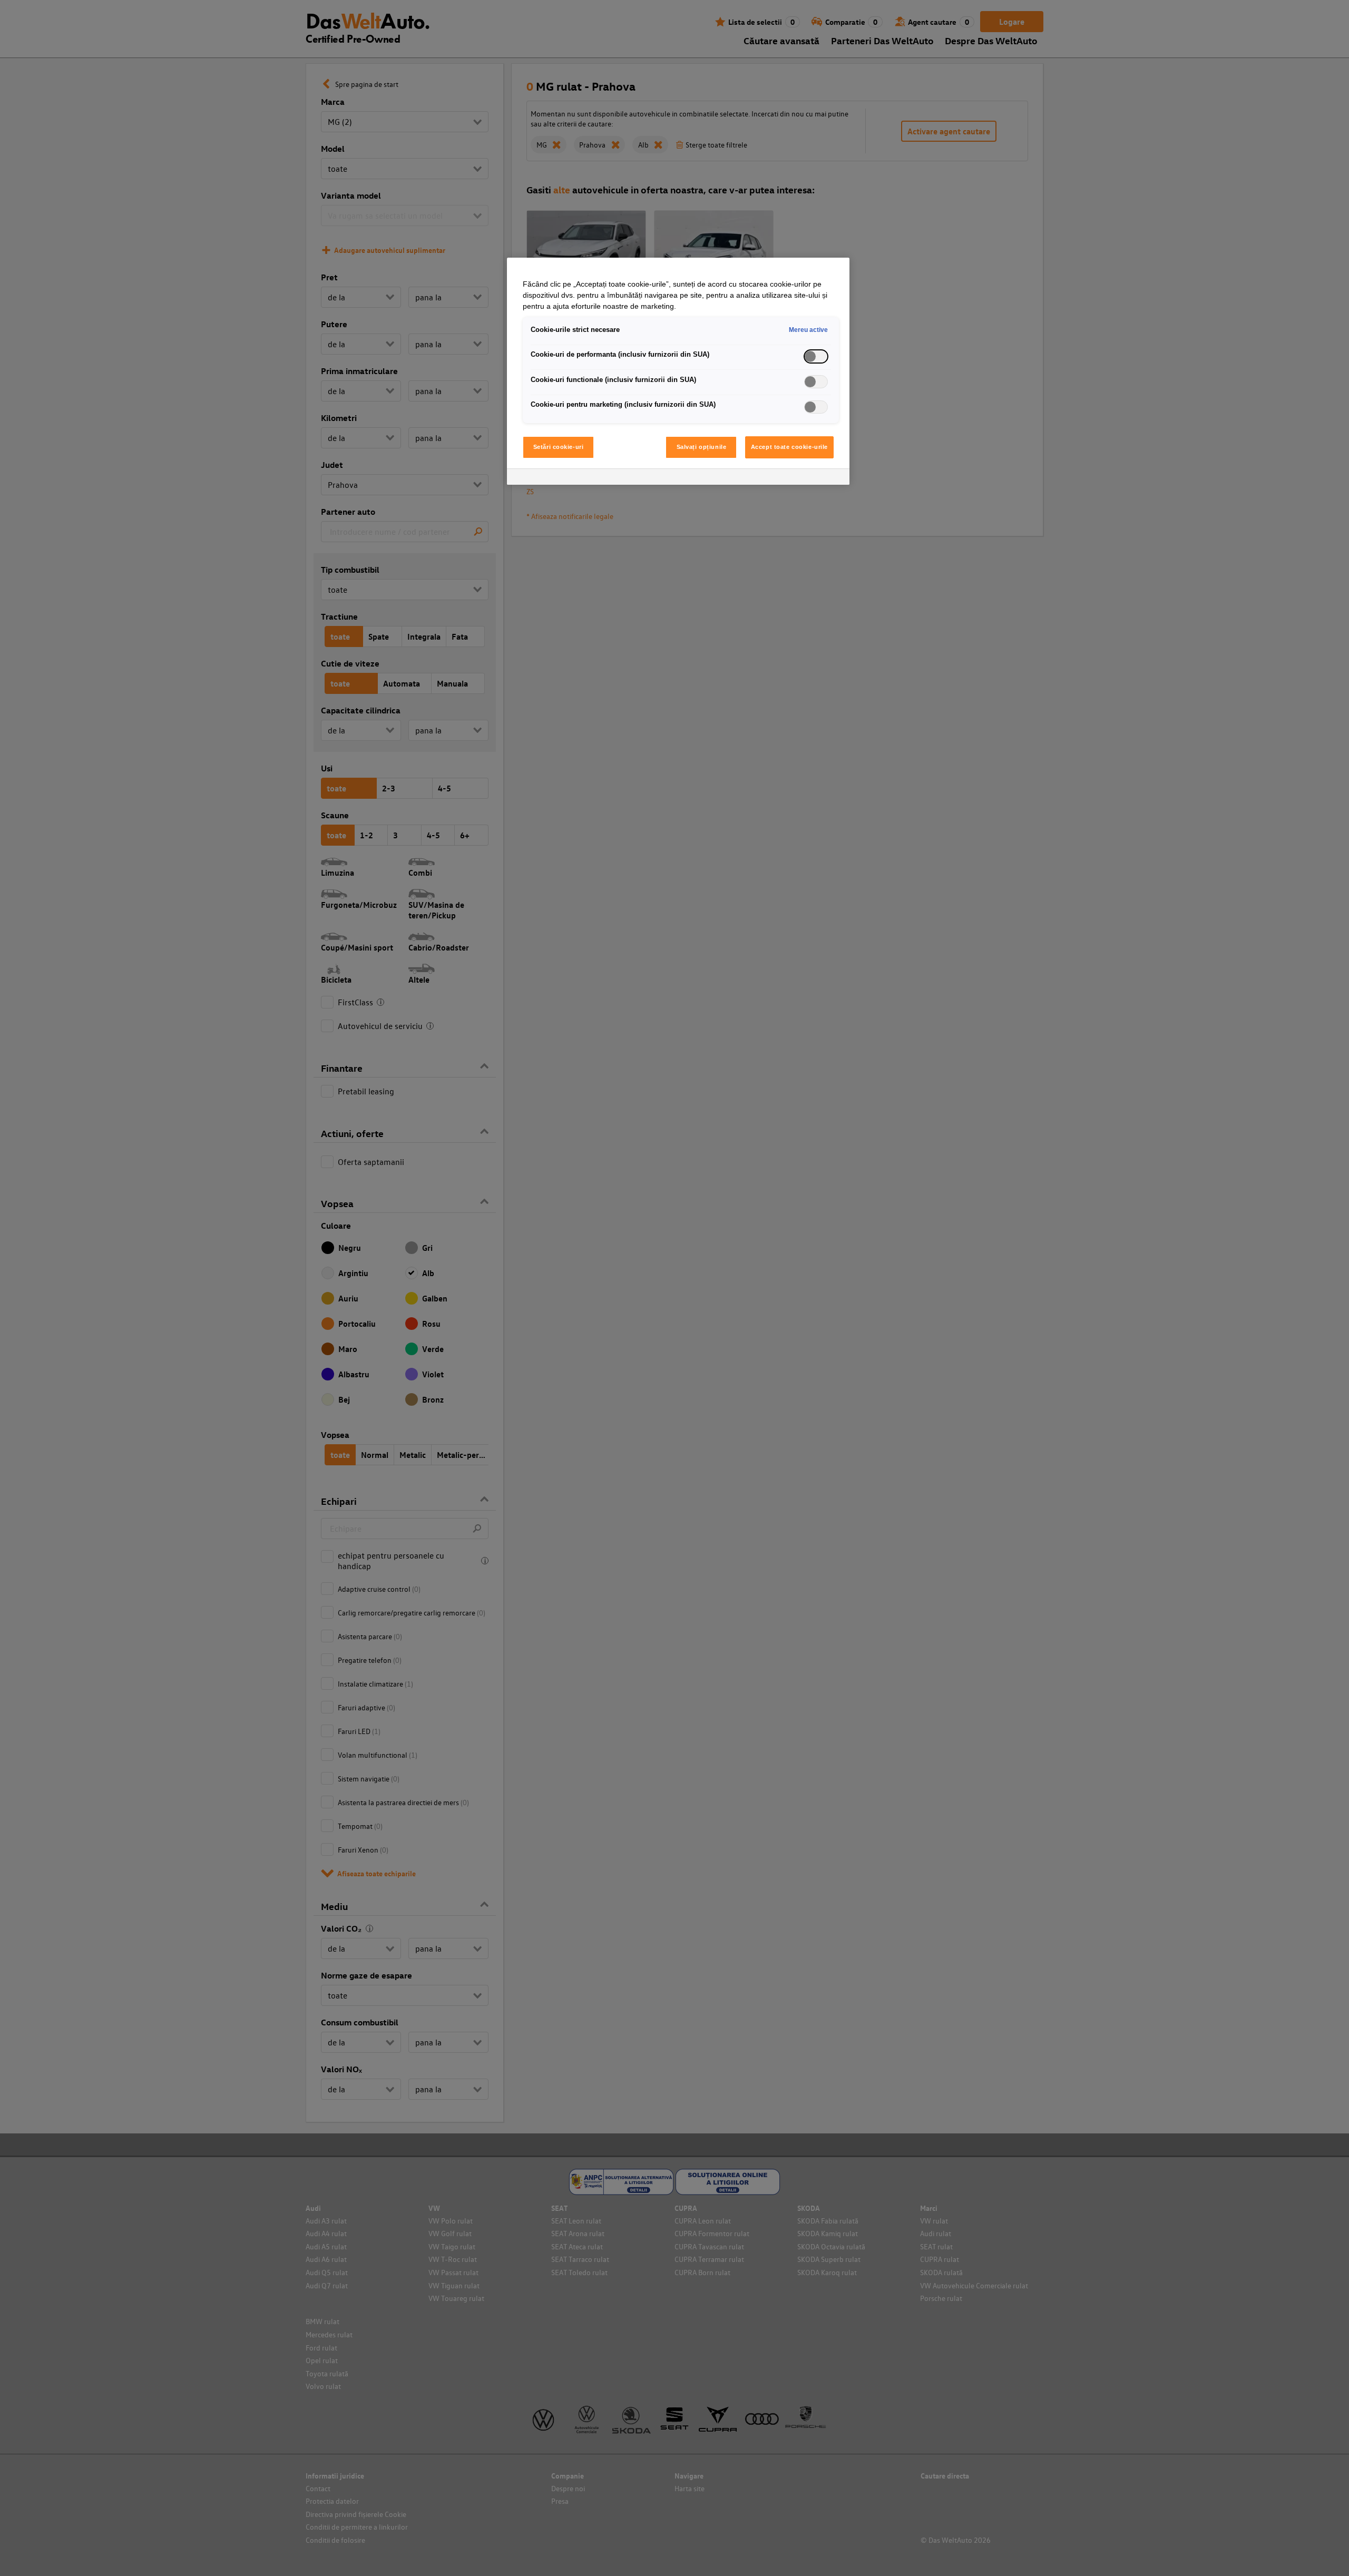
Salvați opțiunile (702, 447)
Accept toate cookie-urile (789, 447)
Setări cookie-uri (559, 447)
